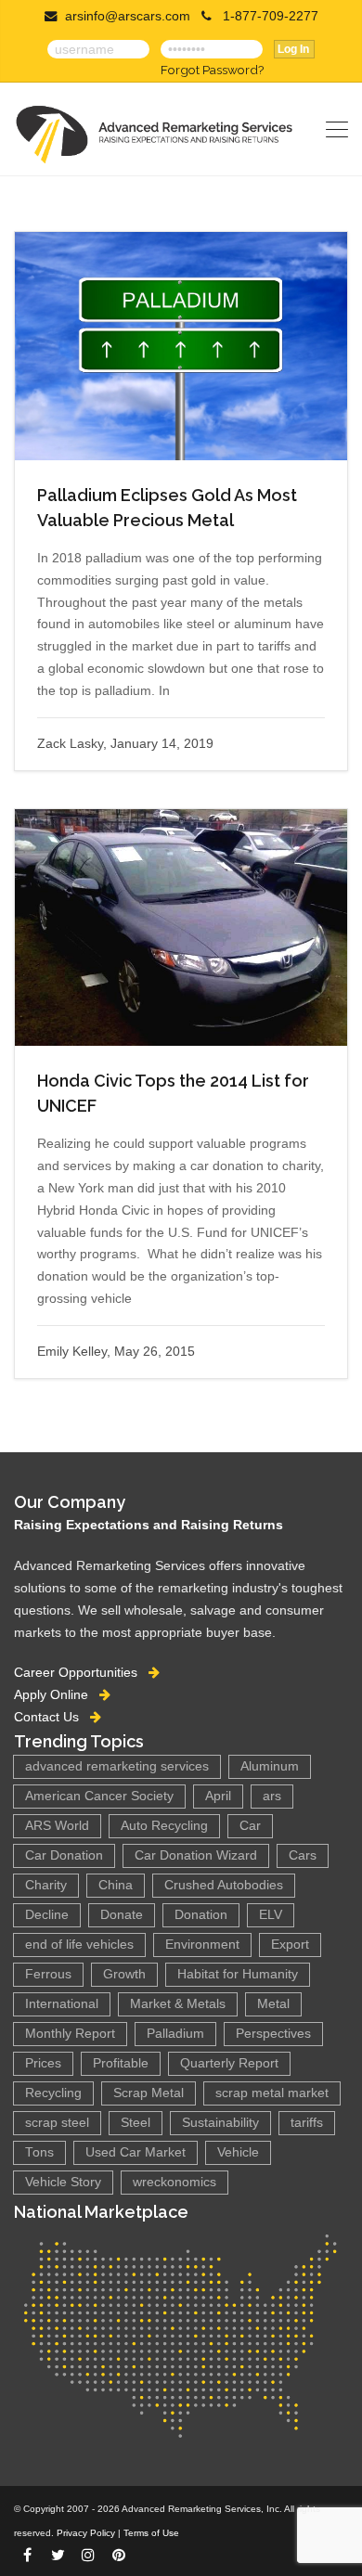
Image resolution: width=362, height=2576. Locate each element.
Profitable (121, 2063)
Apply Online (57, 1694)
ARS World (57, 1826)
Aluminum (270, 1766)
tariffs (307, 2123)
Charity (46, 1885)
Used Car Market (136, 2152)
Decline (47, 1915)
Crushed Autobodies (224, 1885)
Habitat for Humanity (238, 1974)
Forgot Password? (212, 70)
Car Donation (64, 1855)
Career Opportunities (81, 1672)
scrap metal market (272, 2093)
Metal (273, 2004)
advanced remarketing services (117, 1766)
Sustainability (220, 2123)
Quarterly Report (229, 2063)
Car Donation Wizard (196, 1855)
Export (290, 1945)
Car (250, 1826)
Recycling (53, 2093)
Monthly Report (70, 2034)
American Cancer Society (99, 1796)
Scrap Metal (149, 2093)
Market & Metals (178, 2004)
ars (272, 1796)
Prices (43, 2063)
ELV (271, 1915)
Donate (122, 1915)
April (218, 1796)
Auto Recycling (164, 1826)
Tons (39, 2152)
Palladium (175, 2034)
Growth (124, 1974)
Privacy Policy (86, 2533)
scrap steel (57, 2123)
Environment (202, 1945)
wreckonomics (175, 2182)
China (116, 1885)
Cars (303, 1855)
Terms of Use (151, 2533)
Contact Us (52, 1717)
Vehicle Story (63, 2182)
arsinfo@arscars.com (128, 16)
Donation (201, 1915)
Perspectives (273, 2034)
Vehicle (238, 2152)
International (62, 2004)
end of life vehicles (79, 1945)
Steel (136, 2123)
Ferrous (48, 1974)
